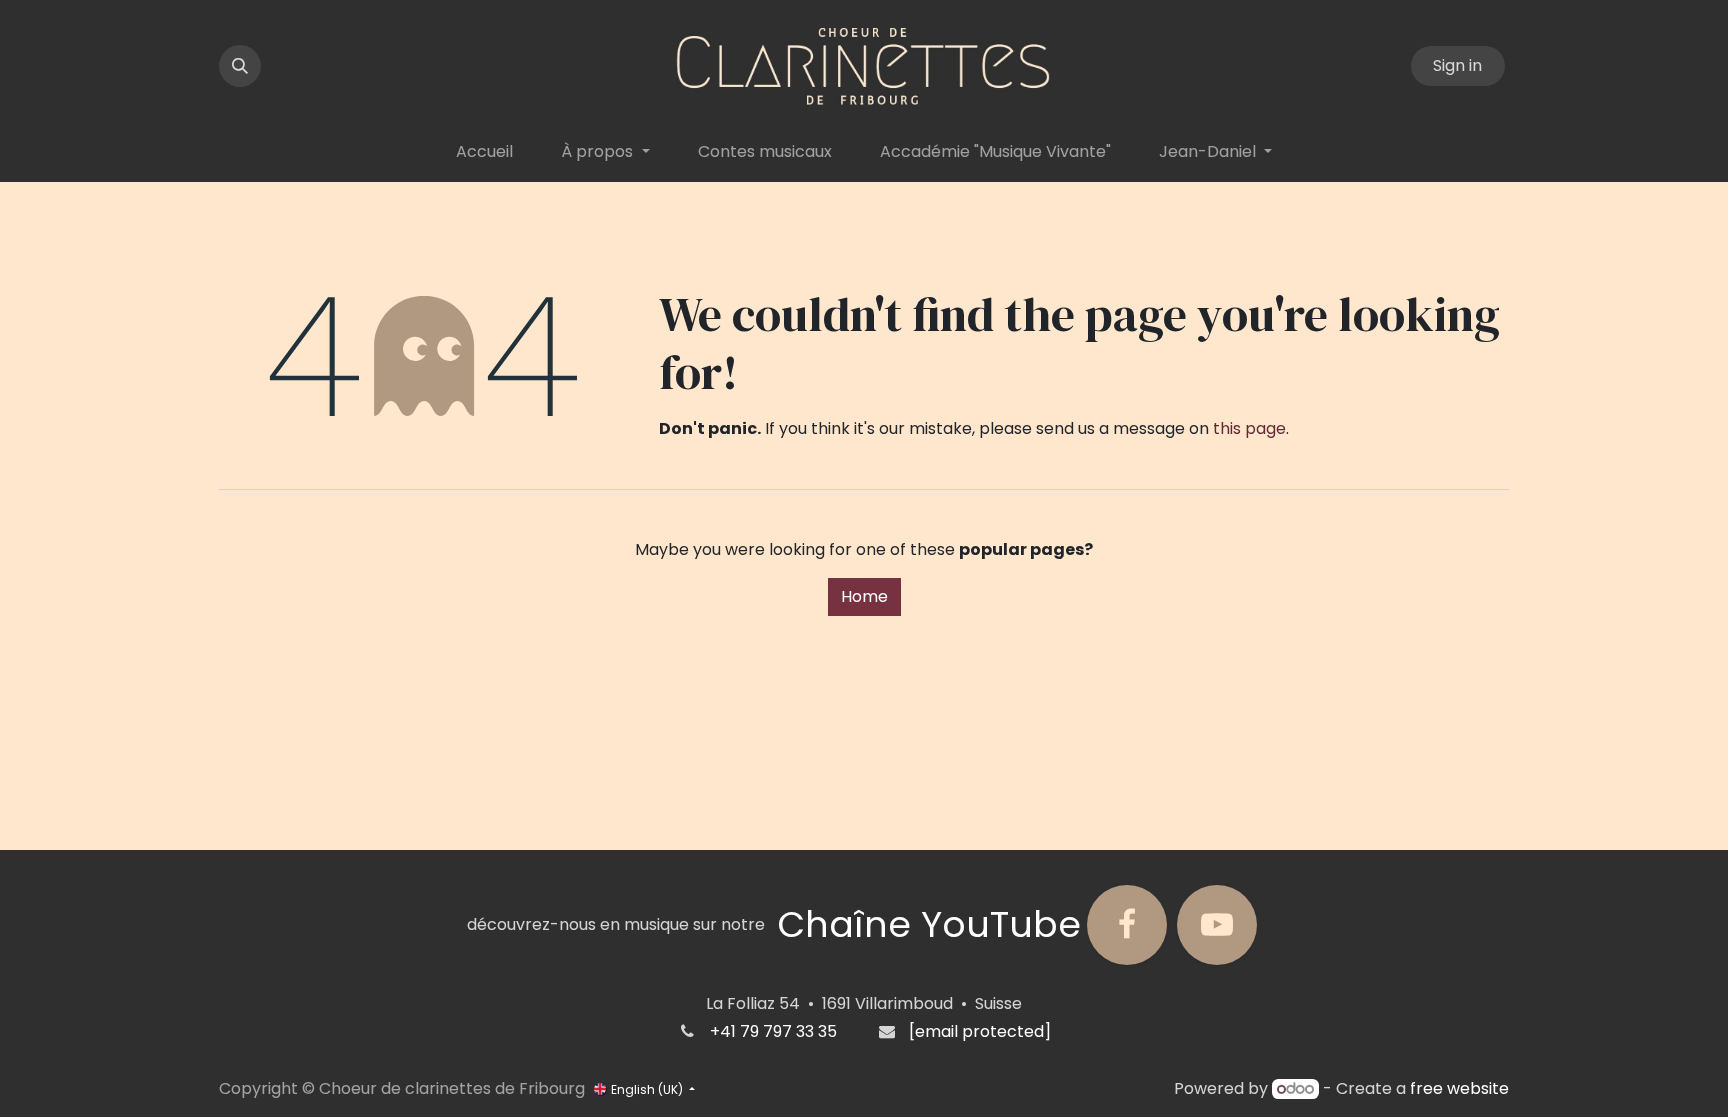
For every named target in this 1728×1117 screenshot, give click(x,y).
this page (1249, 428)
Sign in (1457, 65)
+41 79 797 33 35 (773, 1031)
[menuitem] (484, 152)
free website (1459, 1088)
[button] (240, 66)
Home (864, 596)
